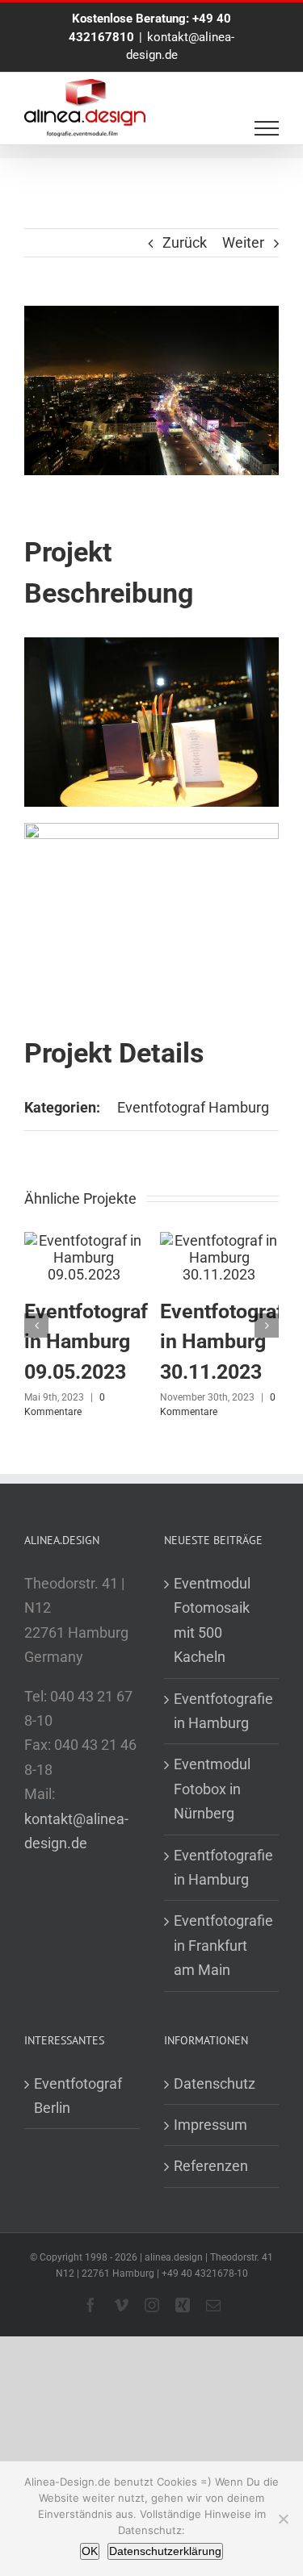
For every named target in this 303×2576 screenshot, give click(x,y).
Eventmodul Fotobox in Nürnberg (212, 1789)
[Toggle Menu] (267, 128)
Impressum (210, 2125)
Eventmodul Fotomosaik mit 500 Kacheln (212, 1620)
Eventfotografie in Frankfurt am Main (223, 1945)
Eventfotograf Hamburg (193, 1107)
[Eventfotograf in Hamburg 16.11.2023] (170, 1240)
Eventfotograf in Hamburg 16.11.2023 (172, 1342)
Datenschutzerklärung (165, 2551)
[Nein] (283, 2519)
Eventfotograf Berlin (78, 2096)
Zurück (185, 242)
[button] (36, 1326)
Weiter (243, 242)
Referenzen (211, 2166)
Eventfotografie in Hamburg (223, 1711)
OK (90, 2551)
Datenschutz (215, 2083)
